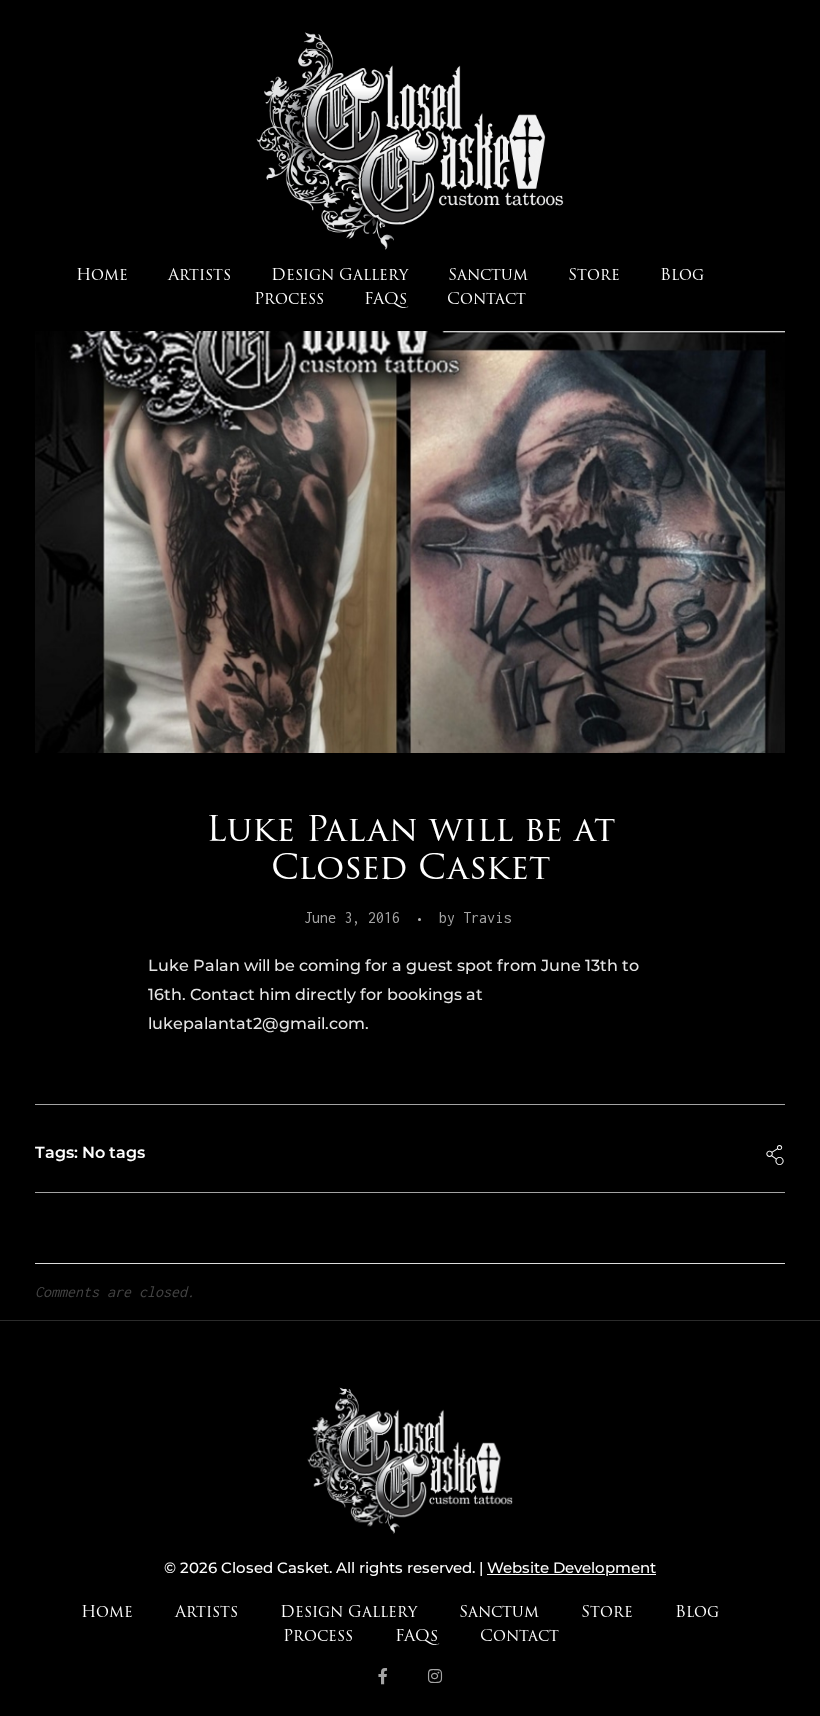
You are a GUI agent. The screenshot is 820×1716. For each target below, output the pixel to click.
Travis (487, 917)
